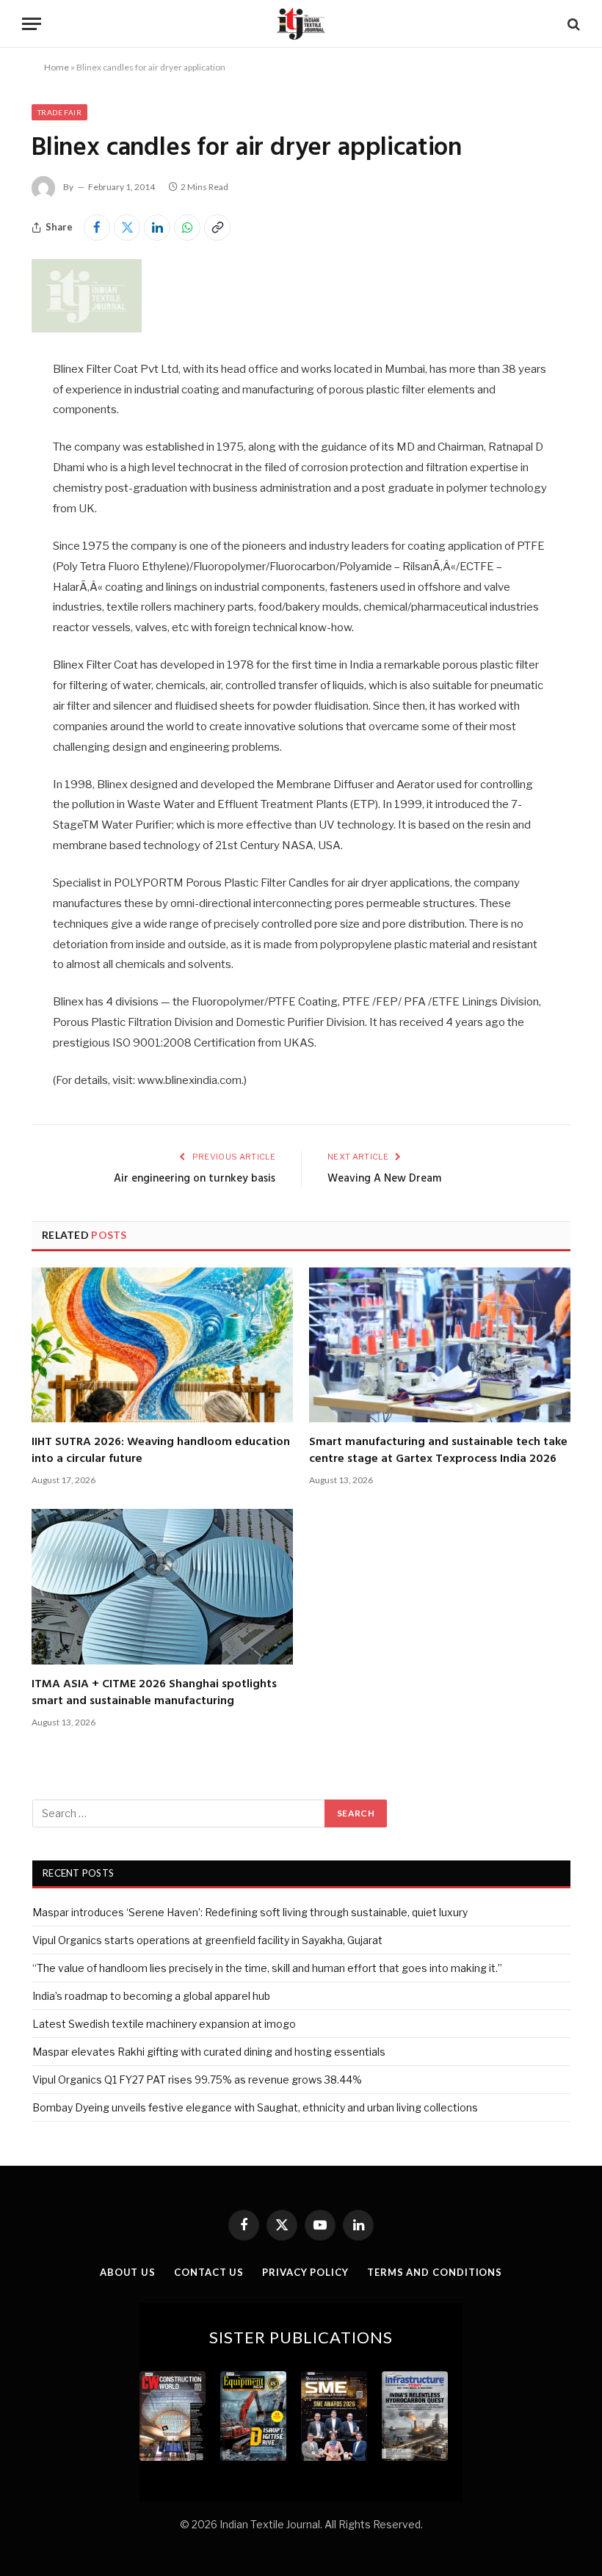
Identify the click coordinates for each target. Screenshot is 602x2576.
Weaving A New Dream (384, 1179)
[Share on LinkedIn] (157, 228)
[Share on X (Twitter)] (127, 228)
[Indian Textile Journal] (301, 24)
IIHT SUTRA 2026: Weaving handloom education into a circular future (161, 1451)
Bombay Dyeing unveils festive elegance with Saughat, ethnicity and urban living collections (255, 2107)
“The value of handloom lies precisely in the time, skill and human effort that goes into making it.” (267, 1968)
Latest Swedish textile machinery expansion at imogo (164, 2024)
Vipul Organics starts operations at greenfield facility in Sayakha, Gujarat (207, 1940)
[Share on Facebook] (97, 228)
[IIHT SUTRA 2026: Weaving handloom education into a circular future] (162, 1345)
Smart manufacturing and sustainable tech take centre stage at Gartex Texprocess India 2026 (438, 1451)
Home (57, 67)
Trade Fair (59, 112)
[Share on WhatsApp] (187, 228)
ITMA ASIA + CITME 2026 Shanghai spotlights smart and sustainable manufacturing (154, 1693)
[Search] (572, 24)
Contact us (209, 2272)
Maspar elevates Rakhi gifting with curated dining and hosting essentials (209, 2052)
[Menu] (32, 24)
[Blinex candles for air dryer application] (87, 328)
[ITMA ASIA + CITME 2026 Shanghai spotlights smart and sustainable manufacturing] (162, 1587)
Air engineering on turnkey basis (195, 1179)
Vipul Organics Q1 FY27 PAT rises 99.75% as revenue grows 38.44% (197, 2080)
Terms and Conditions (435, 2272)
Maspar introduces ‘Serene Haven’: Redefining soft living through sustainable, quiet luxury (250, 1912)
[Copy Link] (217, 228)
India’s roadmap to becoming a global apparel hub (151, 1996)
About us (128, 2272)
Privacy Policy (305, 2272)
